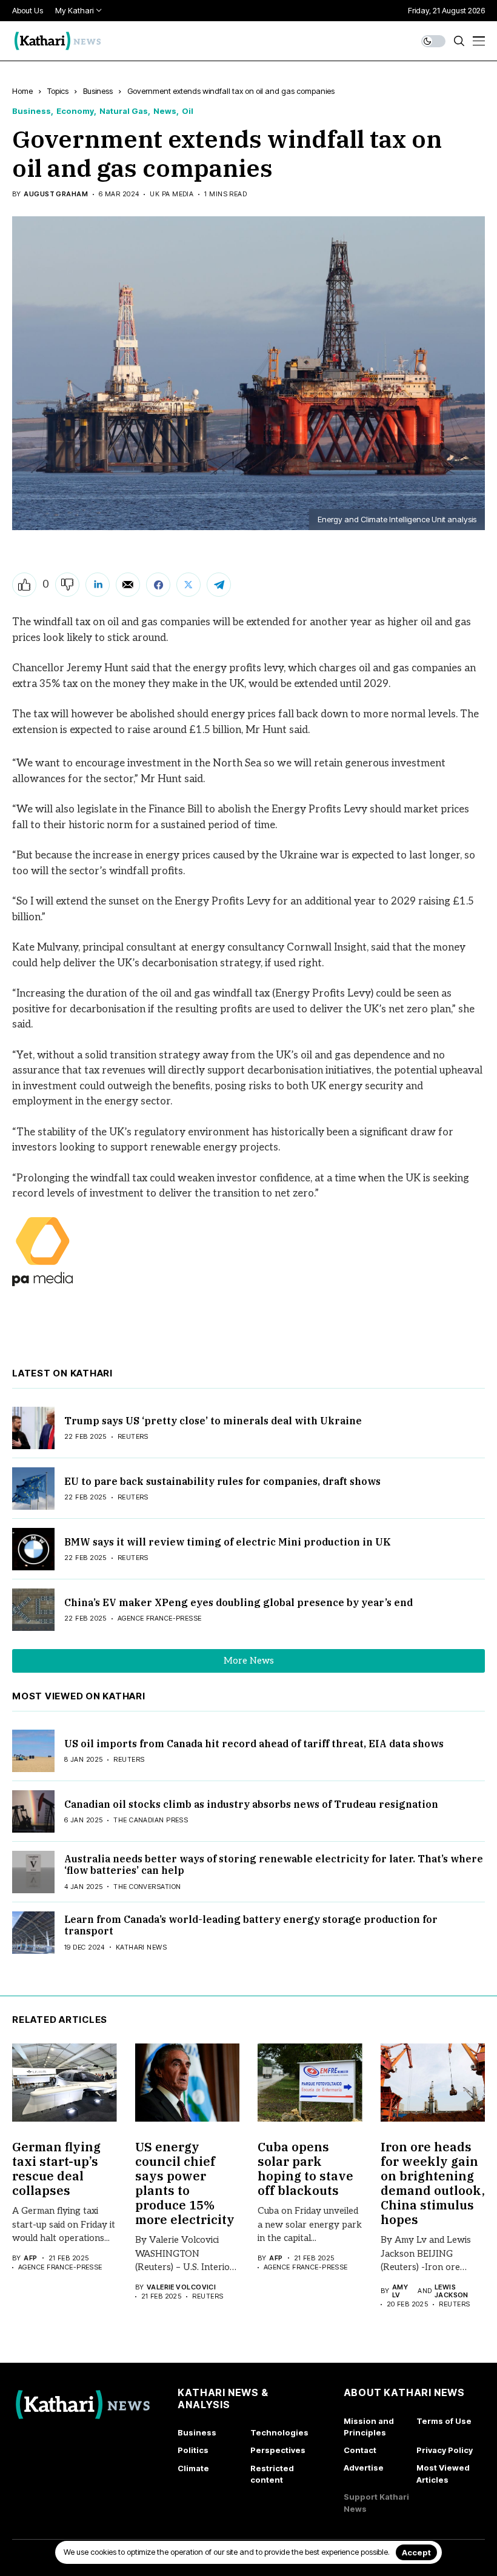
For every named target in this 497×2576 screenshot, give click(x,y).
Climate (193, 2468)
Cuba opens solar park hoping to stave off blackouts (305, 2169)
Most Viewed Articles (443, 2474)
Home (22, 91)
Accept (416, 2552)
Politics (193, 2450)
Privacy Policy (445, 2450)
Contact (360, 2450)
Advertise (364, 2468)
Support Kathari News (376, 2503)
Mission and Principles (369, 2427)
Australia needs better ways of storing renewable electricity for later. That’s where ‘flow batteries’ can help (274, 1864)
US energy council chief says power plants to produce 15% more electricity (185, 2183)
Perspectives (278, 2450)
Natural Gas (124, 111)
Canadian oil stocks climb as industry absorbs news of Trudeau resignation (251, 1804)
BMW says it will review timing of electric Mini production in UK (228, 1542)
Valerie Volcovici (181, 2287)
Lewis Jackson (452, 2291)
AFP (30, 2258)
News (165, 111)
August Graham (56, 194)
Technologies (279, 2432)
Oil (188, 111)
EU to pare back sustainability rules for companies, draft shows (222, 1481)
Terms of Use (444, 2421)
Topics (58, 91)
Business (98, 91)
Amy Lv (400, 2291)
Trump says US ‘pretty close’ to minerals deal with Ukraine (213, 1421)
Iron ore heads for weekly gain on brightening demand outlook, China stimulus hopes (433, 2183)
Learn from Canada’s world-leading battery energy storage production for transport (251, 1925)
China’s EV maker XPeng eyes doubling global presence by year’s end (238, 1602)
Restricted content (272, 2474)
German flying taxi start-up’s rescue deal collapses (56, 2169)
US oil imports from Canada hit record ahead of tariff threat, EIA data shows (254, 1744)
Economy (75, 111)
